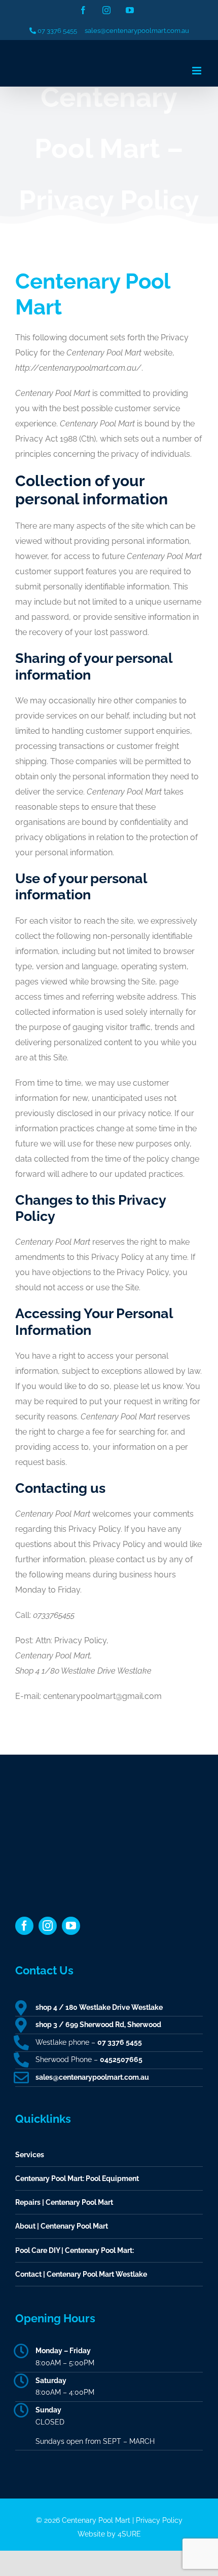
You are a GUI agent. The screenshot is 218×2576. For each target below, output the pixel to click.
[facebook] (24, 1926)
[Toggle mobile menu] (197, 71)
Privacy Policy (159, 2520)
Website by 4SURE (109, 2534)
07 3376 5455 (57, 31)
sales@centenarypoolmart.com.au (137, 31)
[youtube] (71, 1926)
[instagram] (48, 1926)
